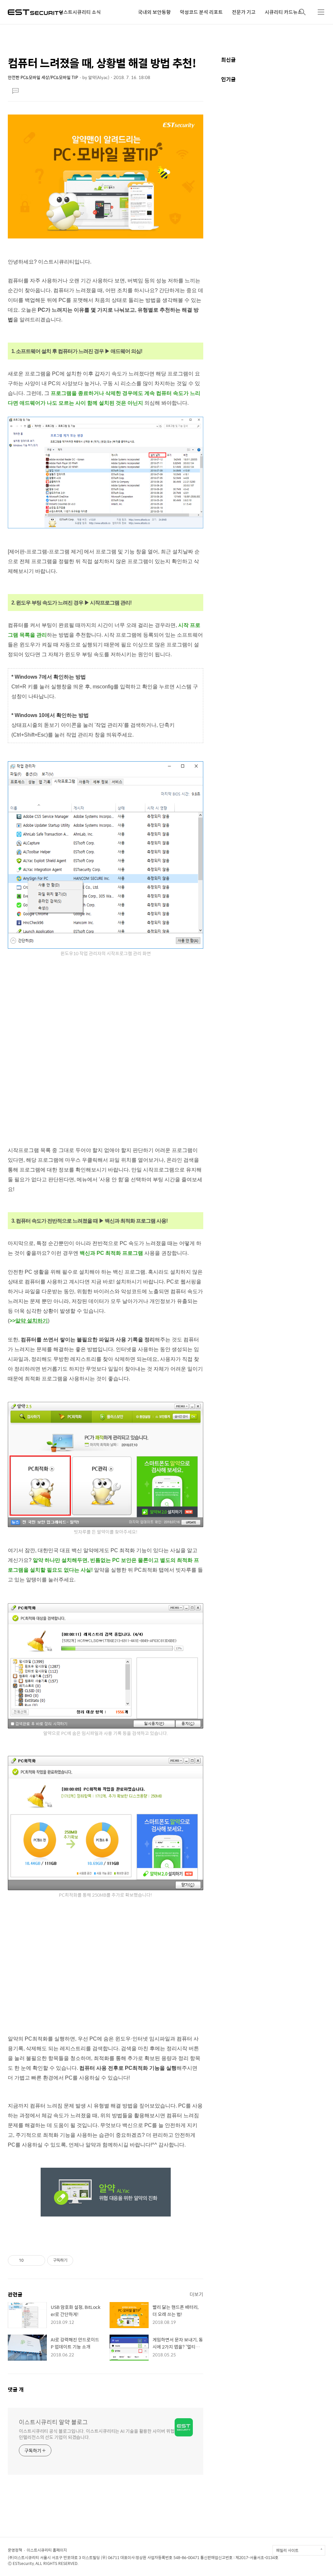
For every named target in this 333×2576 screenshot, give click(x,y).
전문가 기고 (244, 12)
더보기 (196, 2294)
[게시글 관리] (38, 2260)
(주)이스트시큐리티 (23, 2557)
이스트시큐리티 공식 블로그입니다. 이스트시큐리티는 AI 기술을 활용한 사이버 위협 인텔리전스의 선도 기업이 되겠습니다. (97, 2434)
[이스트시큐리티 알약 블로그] (35, 12)
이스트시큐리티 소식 (80, 12)
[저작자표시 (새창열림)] (76, 2260)
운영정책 (15, 2550)
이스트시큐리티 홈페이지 (47, 2550)
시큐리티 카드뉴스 (283, 12)
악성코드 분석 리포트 (201, 12)
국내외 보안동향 (154, 12)
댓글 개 (16, 2389)
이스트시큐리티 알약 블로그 (53, 2422)
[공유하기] (30, 2260)
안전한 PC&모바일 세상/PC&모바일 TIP (43, 77)
